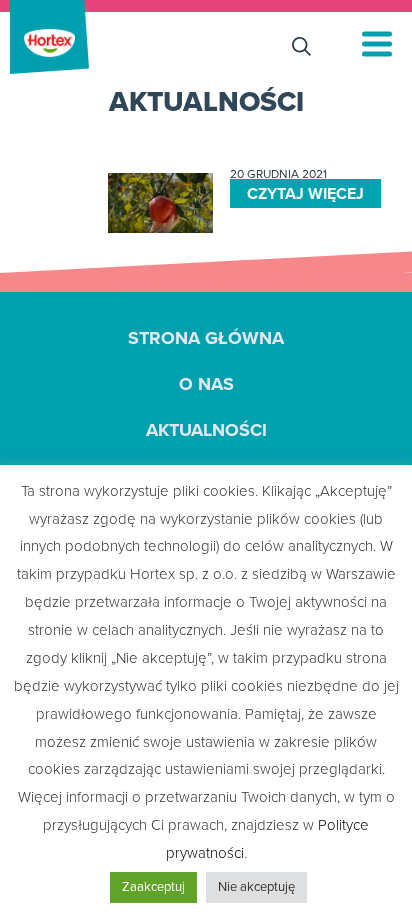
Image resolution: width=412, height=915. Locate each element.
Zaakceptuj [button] (153, 887)
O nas (206, 384)
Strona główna (206, 338)
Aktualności (206, 430)
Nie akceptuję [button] (256, 887)
